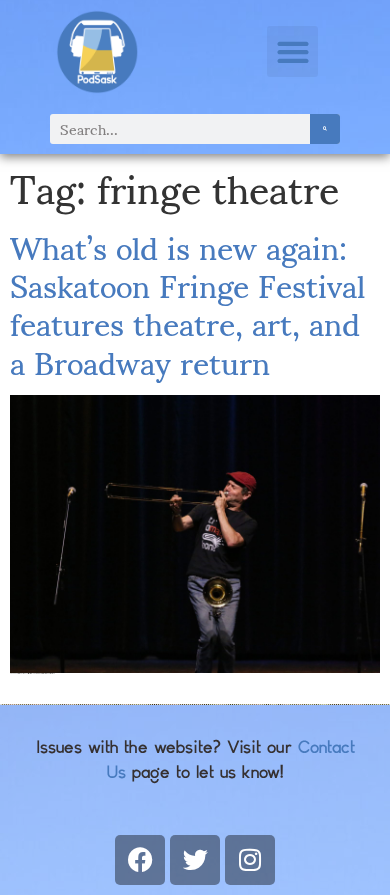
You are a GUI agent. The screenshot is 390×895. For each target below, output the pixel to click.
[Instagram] (250, 860)
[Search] (325, 129)
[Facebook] (140, 860)
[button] (292, 51)
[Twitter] (195, 860)
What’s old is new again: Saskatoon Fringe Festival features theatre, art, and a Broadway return (187, 302)
